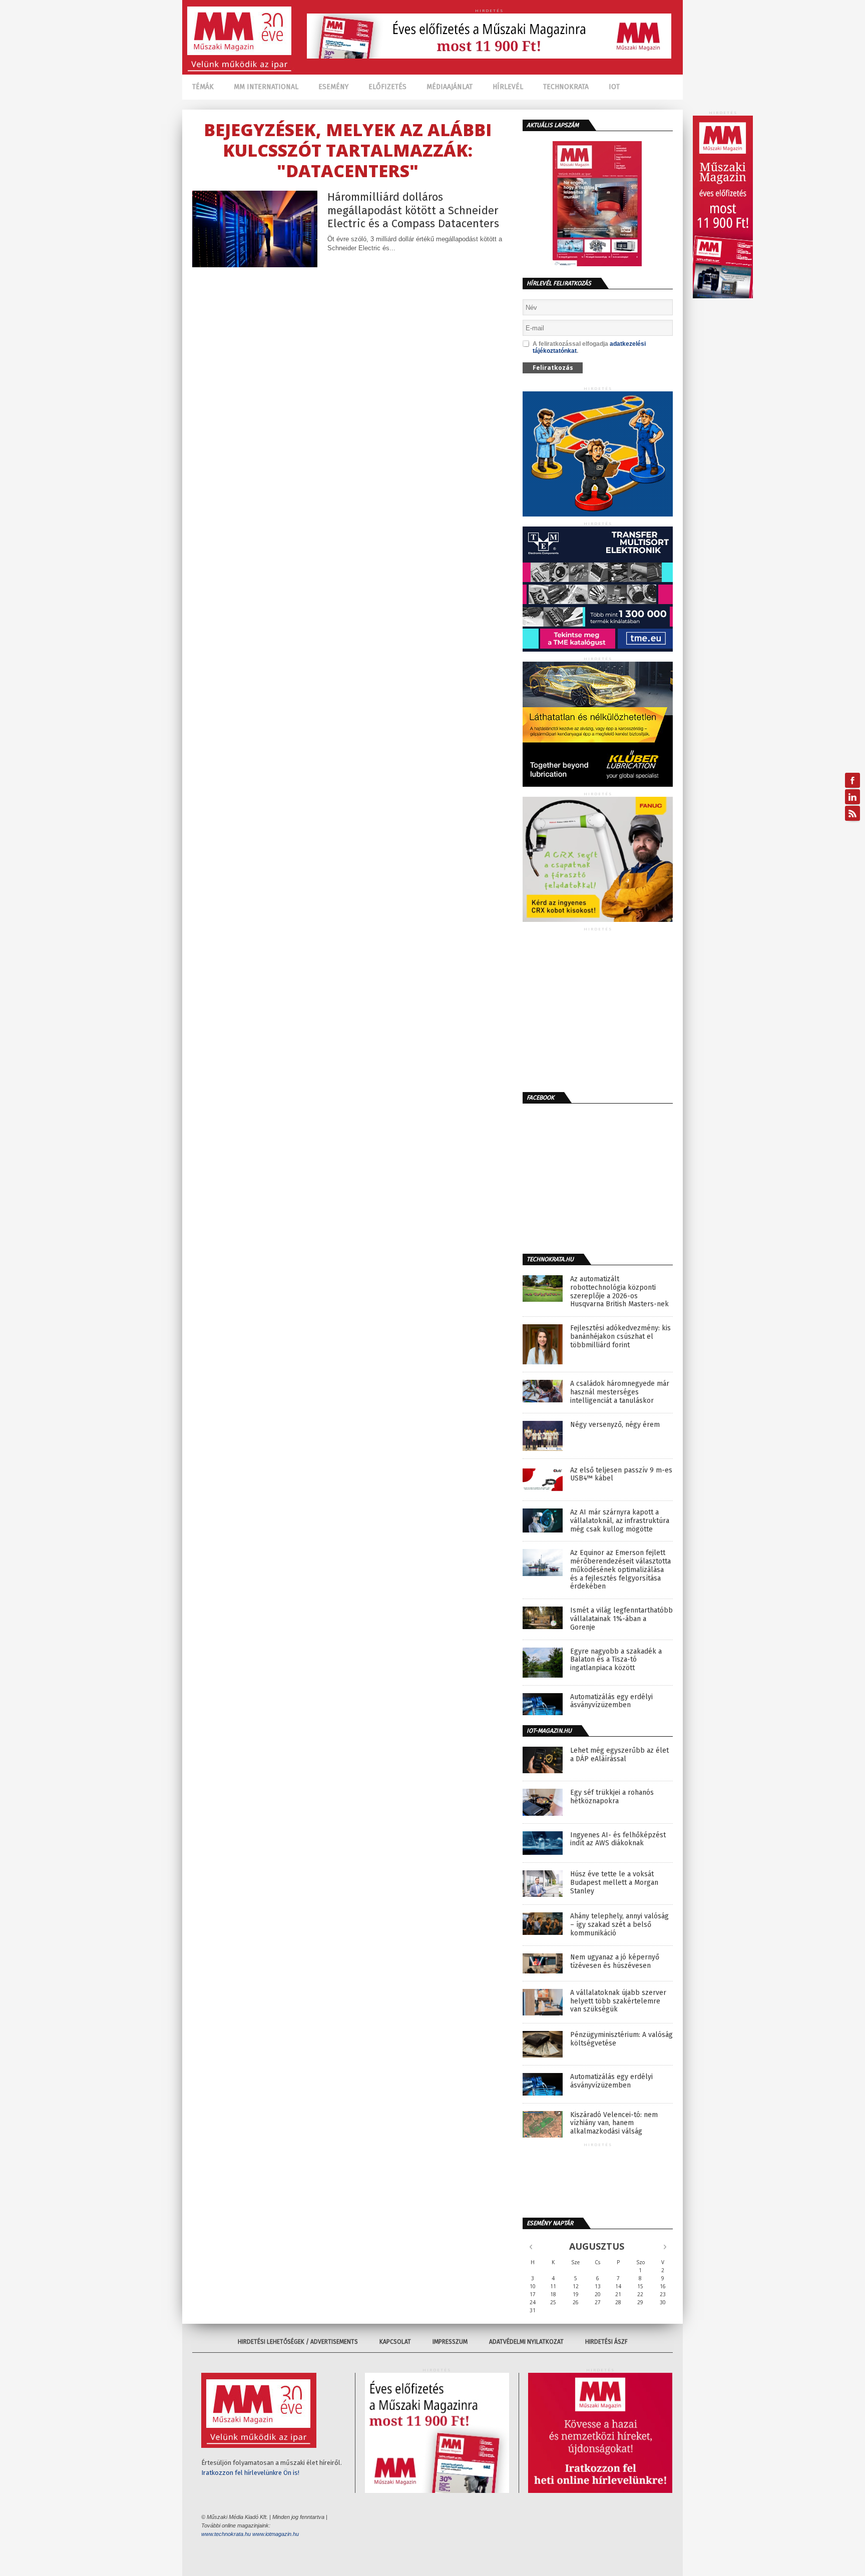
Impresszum (450, 2342)
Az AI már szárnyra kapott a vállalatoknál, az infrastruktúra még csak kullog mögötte (620, 1521)
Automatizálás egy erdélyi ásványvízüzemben (611, 1701)
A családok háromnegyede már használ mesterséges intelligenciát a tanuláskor (620, 1392)
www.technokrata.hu (226, 2534)
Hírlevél (508, 87)
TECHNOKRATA (566, 87)
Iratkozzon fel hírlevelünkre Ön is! (250, 2473)
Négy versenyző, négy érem (615, 1425)
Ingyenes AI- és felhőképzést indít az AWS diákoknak (618, 1840)
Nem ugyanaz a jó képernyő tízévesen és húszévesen (615, 1962)
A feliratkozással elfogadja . (589, 347)
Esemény (333, 87)
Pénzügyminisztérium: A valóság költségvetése (621, 2039)
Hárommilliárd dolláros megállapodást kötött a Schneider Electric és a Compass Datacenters (413, 210)
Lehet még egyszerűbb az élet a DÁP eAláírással (619, 1755)
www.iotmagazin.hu (276, 2534)
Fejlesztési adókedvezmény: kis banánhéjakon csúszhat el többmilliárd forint (620, 1337)
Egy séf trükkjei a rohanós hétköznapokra (612, 1797)
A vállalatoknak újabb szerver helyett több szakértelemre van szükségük (618, 2001)
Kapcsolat (395, 2342)
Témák (203, 87)
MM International (266, 87)
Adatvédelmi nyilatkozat (526, 2342)
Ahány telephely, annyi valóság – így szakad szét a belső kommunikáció (619, 1925)
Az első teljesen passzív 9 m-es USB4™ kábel (621, 1475)
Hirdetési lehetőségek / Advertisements (298, 2342)
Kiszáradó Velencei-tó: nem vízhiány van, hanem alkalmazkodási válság (614, 2124)
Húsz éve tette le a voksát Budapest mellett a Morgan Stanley (614, 1883)
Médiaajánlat (450, 87)
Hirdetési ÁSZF (606, 2342)
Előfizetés (387, 87)
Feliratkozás (553, 368)
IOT (614, 87)
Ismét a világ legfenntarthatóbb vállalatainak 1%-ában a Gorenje (621, 1619)
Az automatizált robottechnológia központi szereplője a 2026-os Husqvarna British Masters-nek (619, 1292)
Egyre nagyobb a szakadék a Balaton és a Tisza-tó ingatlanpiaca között (616, 1660)
